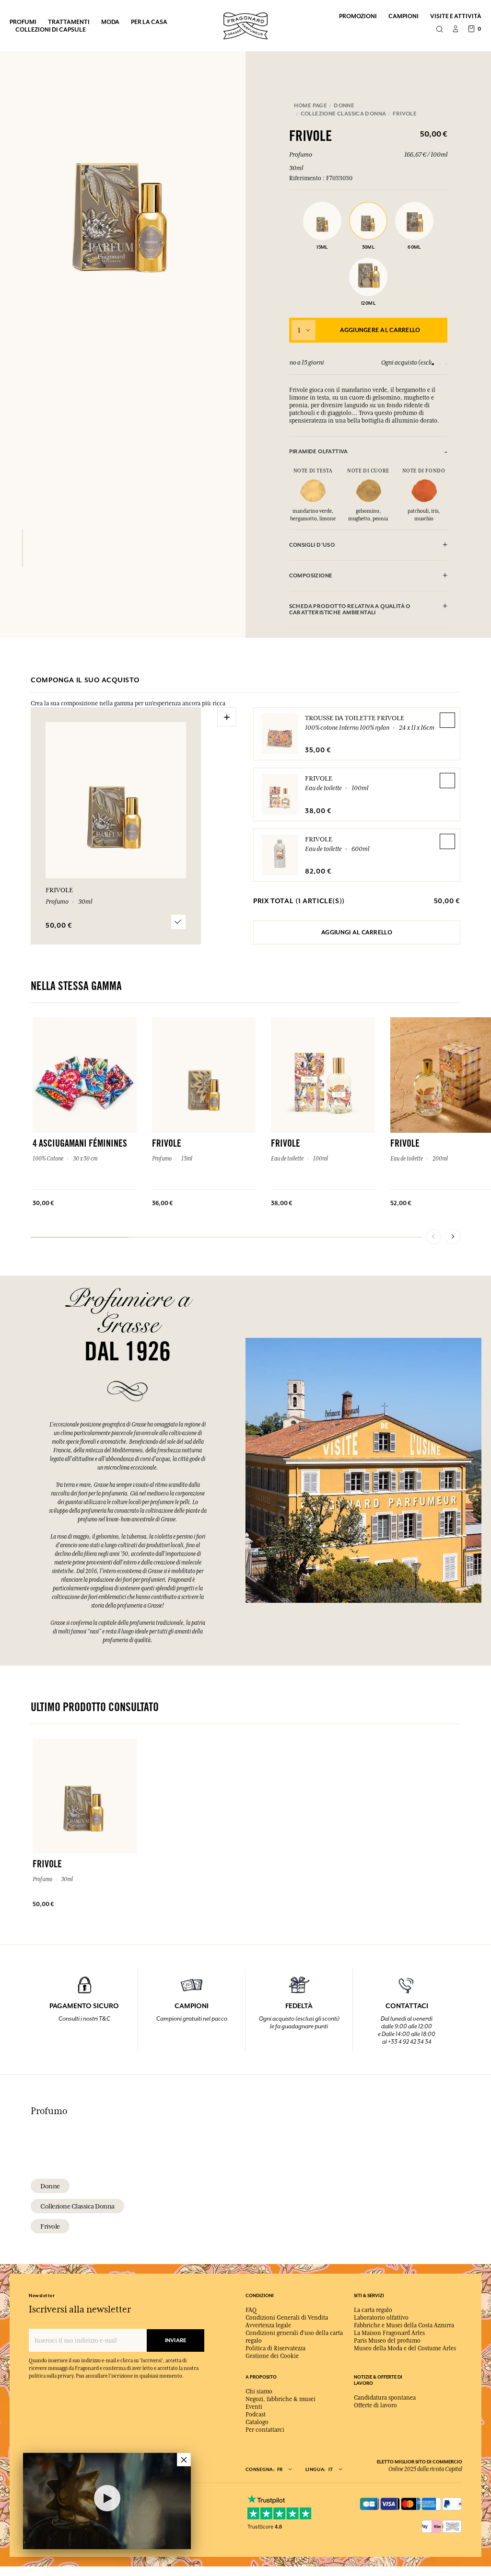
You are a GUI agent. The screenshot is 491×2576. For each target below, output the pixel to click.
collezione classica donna (77, 2206)
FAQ (251, 2310)
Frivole (319, 778)
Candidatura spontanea (385, 2398)
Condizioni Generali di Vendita (287, 2318)
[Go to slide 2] (440, 364)
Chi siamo (259, 2392)
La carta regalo (373, 2310)
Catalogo (257, 2422)
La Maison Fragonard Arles (389, 2333)
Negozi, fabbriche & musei (281, 2399)
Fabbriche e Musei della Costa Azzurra (404, 2325)
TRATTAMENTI (69, 22)
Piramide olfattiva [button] (319, 452)
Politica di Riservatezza (275, 2348)
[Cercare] (439, 30)
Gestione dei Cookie (272, 2356)
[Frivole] (22, 548)
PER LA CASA (149, 22)
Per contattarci (265, 2430)
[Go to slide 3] (446, 364)
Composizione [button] (311, 576)
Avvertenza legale (268, 2325)
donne (50, 2186)
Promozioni (358, 16)
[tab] (368, 452)
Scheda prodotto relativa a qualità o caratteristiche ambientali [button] (350, 609)
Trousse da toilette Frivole (355, 718)
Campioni (403, 16)
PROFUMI (23, 22)
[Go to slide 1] (433, 364)
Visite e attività (456, 16)
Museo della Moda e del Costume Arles (405, 2348)
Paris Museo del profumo (387, 2341)
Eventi (254, 2407)
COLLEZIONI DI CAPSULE (51, 29)
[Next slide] (453, 1237)
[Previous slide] (433, 1237)
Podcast (256, 2415)
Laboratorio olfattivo (381, 2318)
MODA (110, 22)
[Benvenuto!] (245, 25)
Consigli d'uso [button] (312, 545)
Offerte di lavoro (375, 2405)
